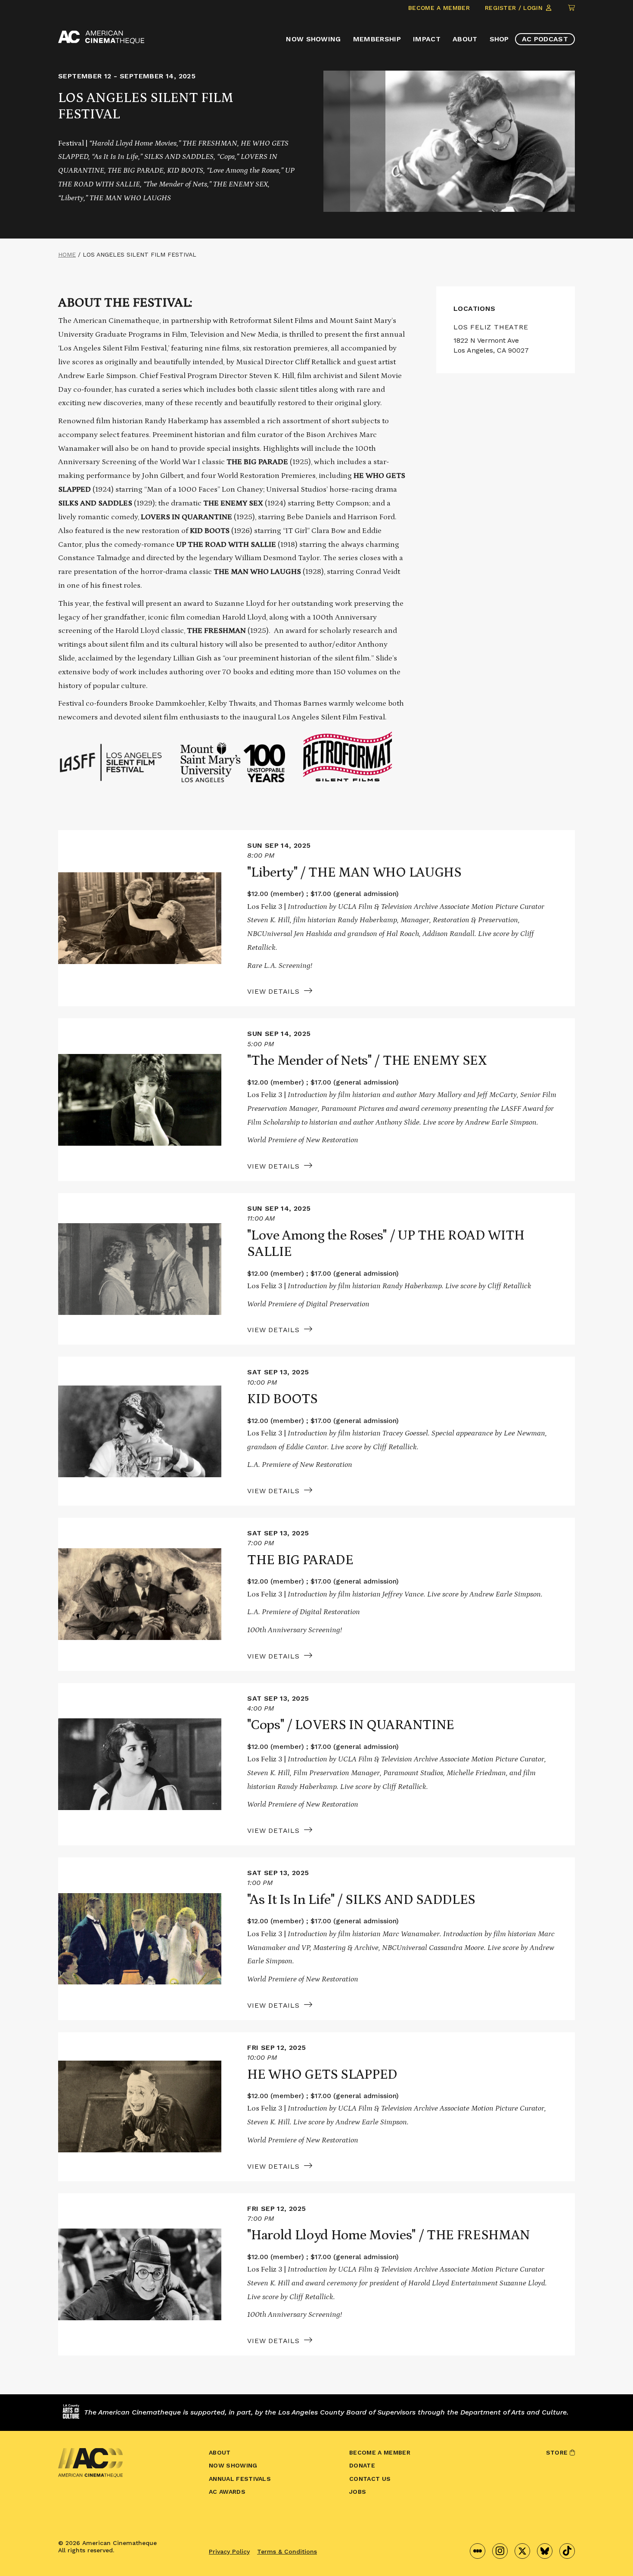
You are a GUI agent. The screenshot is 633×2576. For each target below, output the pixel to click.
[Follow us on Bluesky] (545, 2551)
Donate (362, 2465)
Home (67, 254)
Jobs (358, 2492)
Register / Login (515, 8)
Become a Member (439, 8)
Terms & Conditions (287, 2551)
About (465, 39)
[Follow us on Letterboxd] (478, 2551)
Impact (427, 39)
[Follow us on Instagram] (500, 2551)
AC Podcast (545, 39)
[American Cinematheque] (101, 37)
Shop (499, 39)
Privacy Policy (229, 2551)
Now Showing (313, 39)
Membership (377, 39)
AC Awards (227, 2492)
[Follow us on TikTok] (567, 2551)
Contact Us (370, 2479)
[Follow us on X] (522, 2551)
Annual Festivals (240, 2479)
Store (558, 2452)
